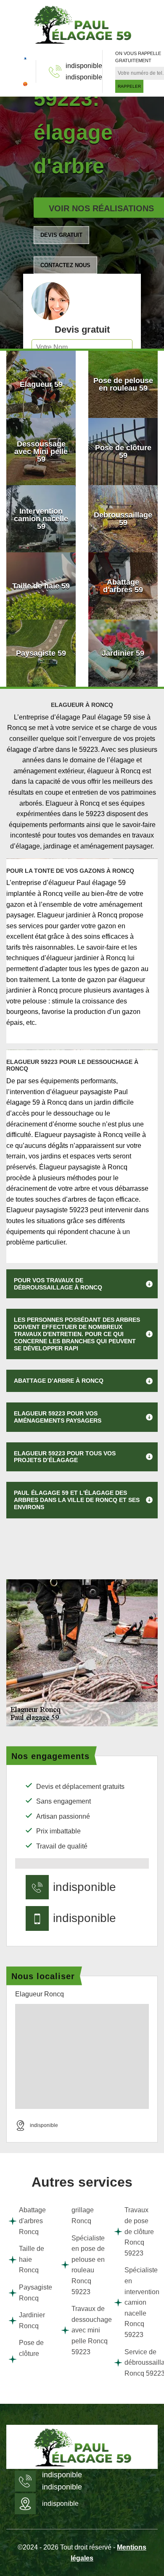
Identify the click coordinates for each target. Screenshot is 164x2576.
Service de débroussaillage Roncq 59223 (140, 2363)
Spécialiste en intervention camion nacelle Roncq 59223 (140, 2302)
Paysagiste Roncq (34, 2293)
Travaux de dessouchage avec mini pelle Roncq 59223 (87, 2330)
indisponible (84, 66)
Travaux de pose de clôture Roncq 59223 (139, 2231)
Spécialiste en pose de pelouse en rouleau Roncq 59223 (87, 2265)
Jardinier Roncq (32, 2320)
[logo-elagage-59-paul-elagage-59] (82, 24)
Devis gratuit (61, 235)
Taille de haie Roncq (32, 2259)
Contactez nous (65, 265)
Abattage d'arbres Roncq (32, 2221)
